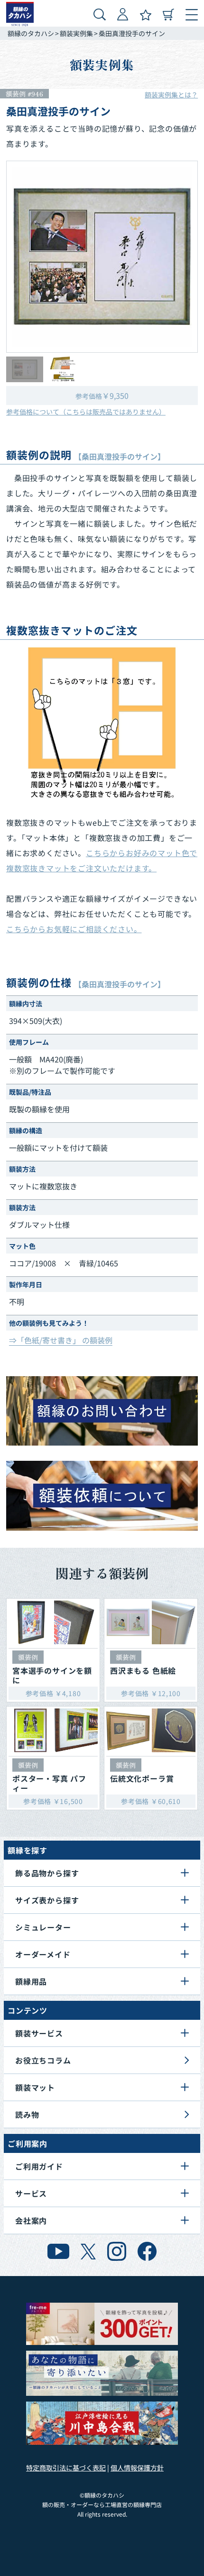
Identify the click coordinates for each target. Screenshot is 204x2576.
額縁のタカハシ (31, 33)
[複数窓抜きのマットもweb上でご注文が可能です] (102, 722)
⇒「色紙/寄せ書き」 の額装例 (61, 1340)
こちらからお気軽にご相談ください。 (74, 929)
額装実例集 (76, 33)
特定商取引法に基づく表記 (66, 2468)
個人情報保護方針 (137, 2468)
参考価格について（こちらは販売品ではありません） (86, 412)
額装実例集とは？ (171, 95)
